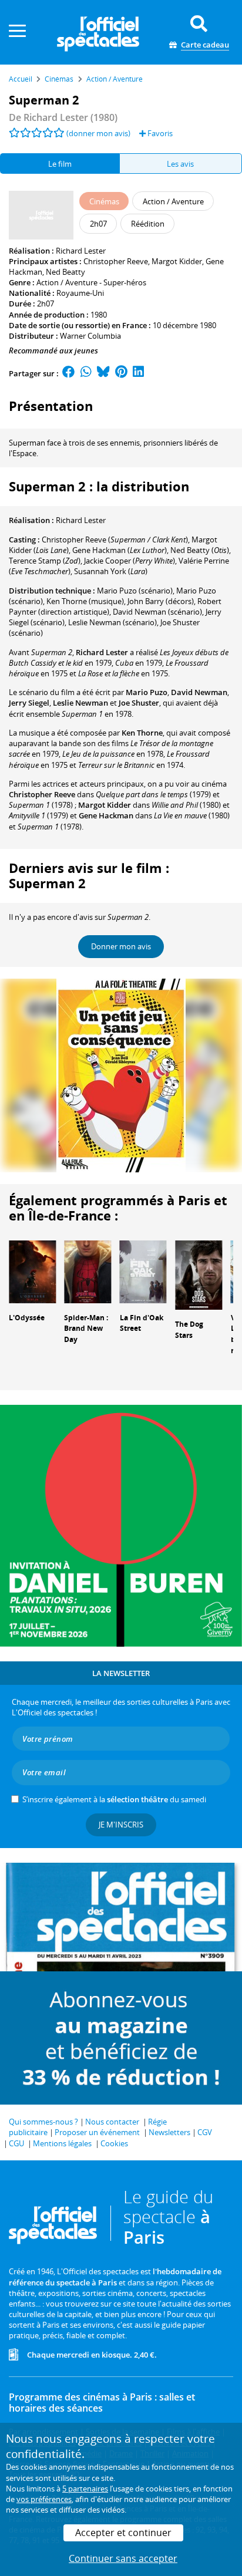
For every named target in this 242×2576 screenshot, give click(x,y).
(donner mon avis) (98, 133)
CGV (205, 2132)
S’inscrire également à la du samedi (114, 1799)
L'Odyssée (27, 1318)
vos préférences (44, 2499)
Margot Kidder (177, 261)
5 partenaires (85, 2489)
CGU (16, 2143)
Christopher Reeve (116, 261)
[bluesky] (103, 373)
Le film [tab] (60, 164)
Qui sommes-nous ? (43, 2122)
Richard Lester (81, 251)
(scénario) (135, 591)
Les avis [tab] (180, 164)
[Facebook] (69, 373)
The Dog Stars (189, 1330)
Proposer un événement (97, 2132)
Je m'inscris (121, 1825)
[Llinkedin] (138, 373)
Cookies (114, 2143)
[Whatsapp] (86, 373)
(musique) (85, 601)
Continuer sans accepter (123, 2558)
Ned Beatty (65, 272)
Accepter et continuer (123, 2533)
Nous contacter (112, 2122)
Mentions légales (62, 2143)
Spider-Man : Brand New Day (86, 1329)
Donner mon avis (121, 946)
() (115, 540)
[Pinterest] (121, 373)
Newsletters (169, 2132)
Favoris (159, 133)
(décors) (161, 601)
